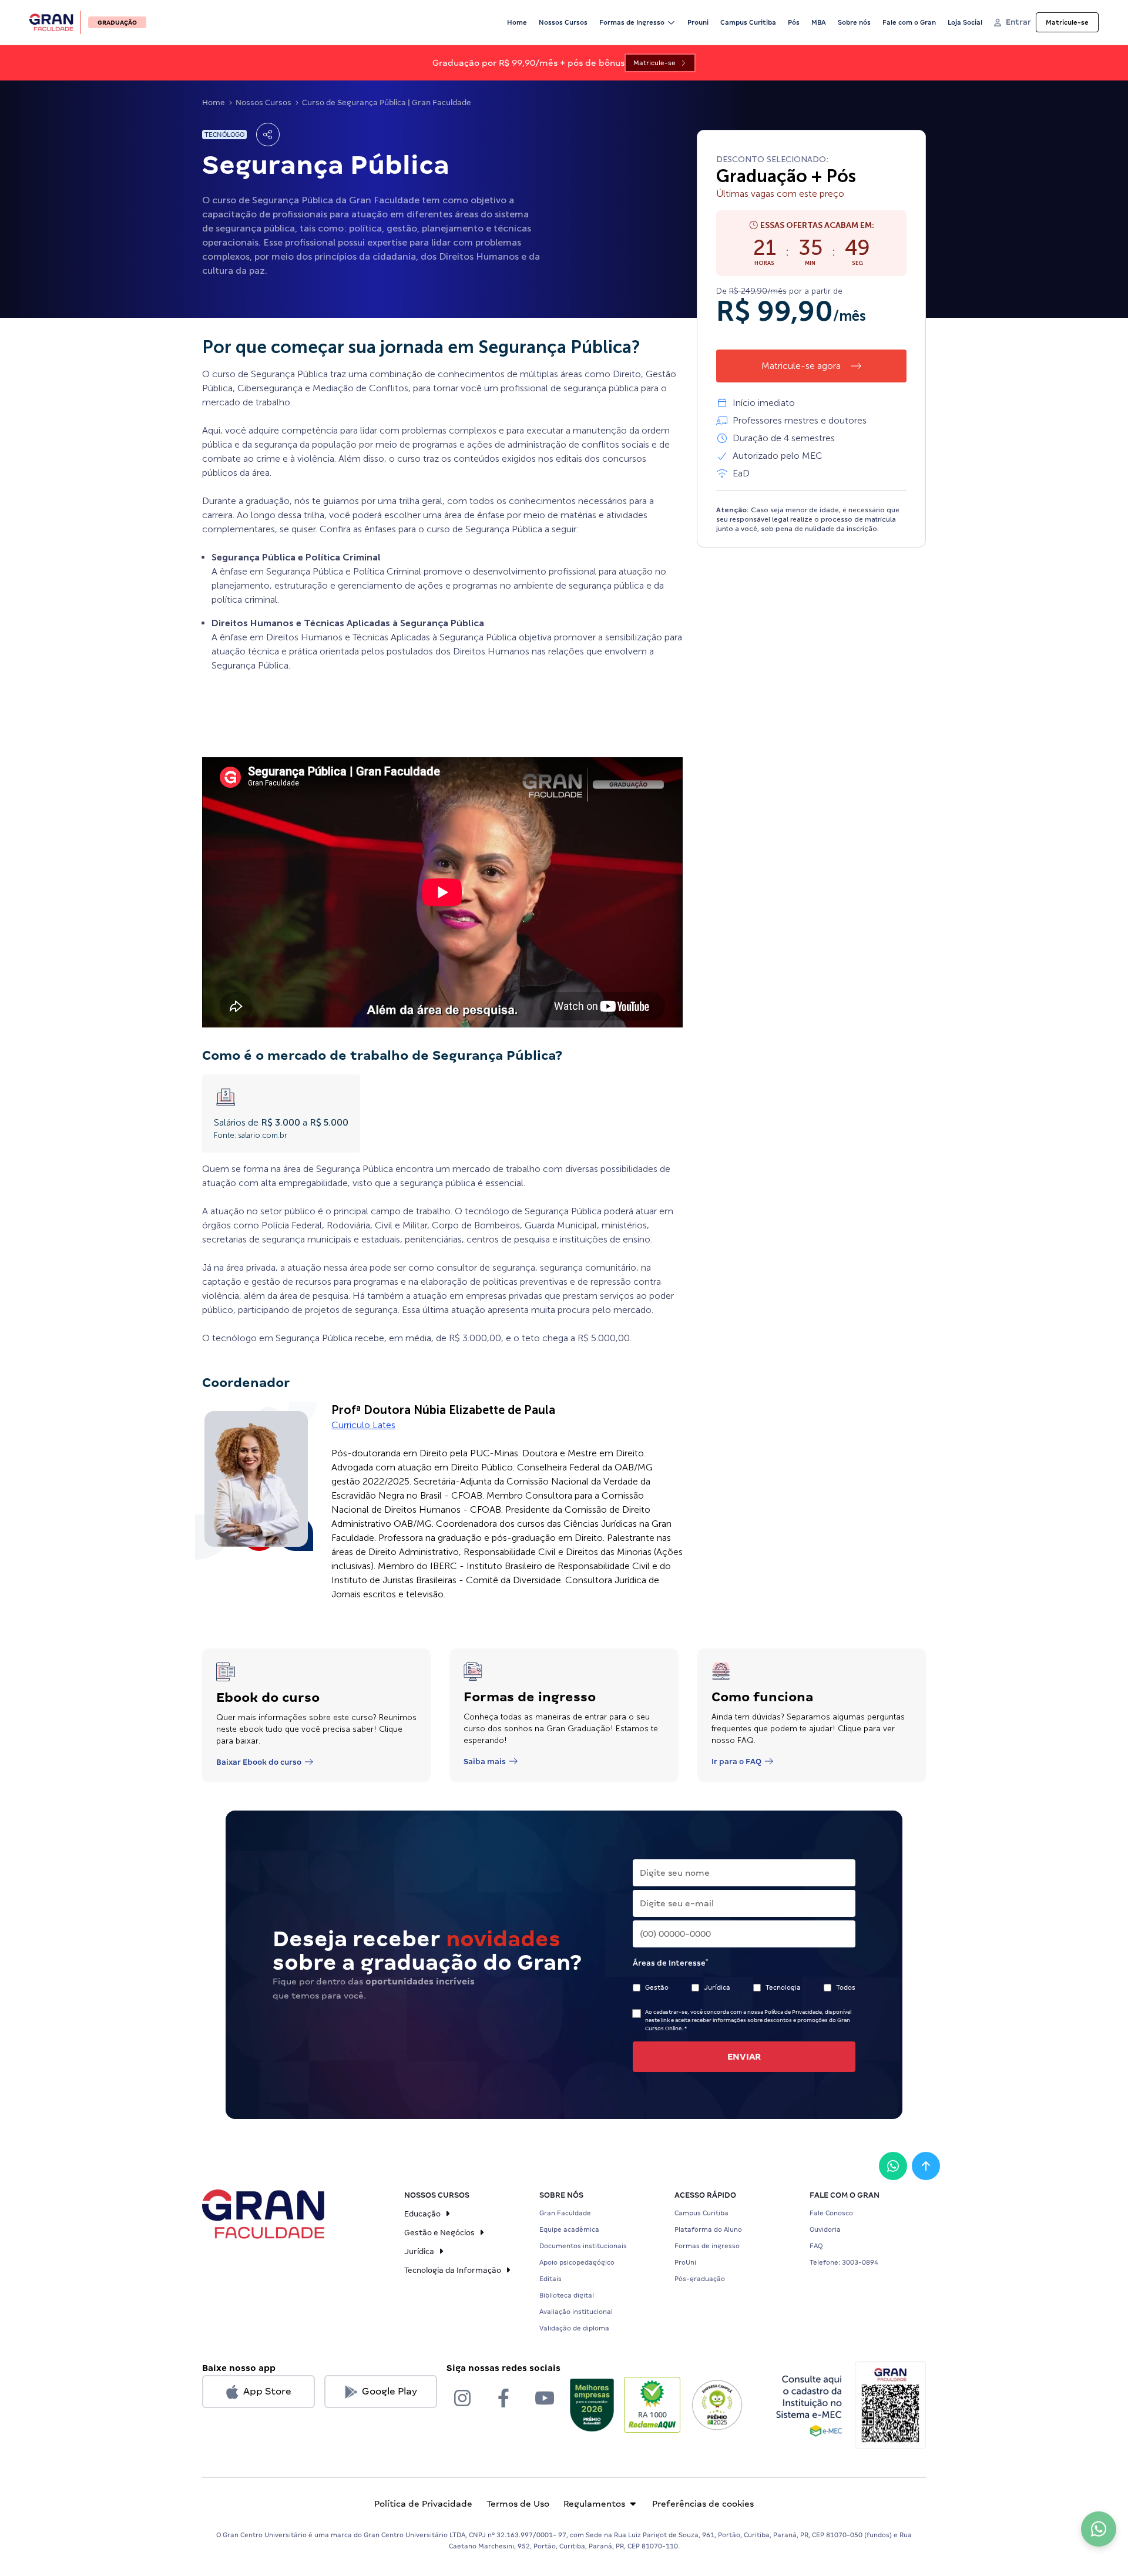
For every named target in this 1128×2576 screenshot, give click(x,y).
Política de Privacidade (423, 2504)
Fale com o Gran (909, 22)
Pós (794, 22)
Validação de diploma (574, 2328)
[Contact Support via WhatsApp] (1099, 2529)
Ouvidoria (825, 2229)
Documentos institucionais (583, 2246)
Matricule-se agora (801, 366)
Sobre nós (854, 22)
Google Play (390, 2391)
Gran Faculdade (565, 2213)
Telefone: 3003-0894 (844, 2262)
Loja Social (965, 22)
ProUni (685, 2262)
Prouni (698, 22)
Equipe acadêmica (569, 2229)
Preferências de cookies (703, 2504)
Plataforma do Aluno (708, 2229)
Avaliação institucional (576, 2312)
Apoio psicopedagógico (577, 2262)
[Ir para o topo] (926, 2166)
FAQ (816, 2246)
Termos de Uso (518, 2504)
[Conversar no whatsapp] (893, 2166)
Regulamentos (594, 2504)
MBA (819, 22)
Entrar (1018, 22)
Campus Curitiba (748, 22)
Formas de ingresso (707, 2246)
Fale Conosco (831, 2213)
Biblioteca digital (567, 2295)
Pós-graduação (700, 2279)
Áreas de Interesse (670, 1963)
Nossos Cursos (563, 22)
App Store (267, 2391)
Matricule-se (1067, 22)
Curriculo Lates (363, 1425)
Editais (550, 2279)
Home (517, 22)
